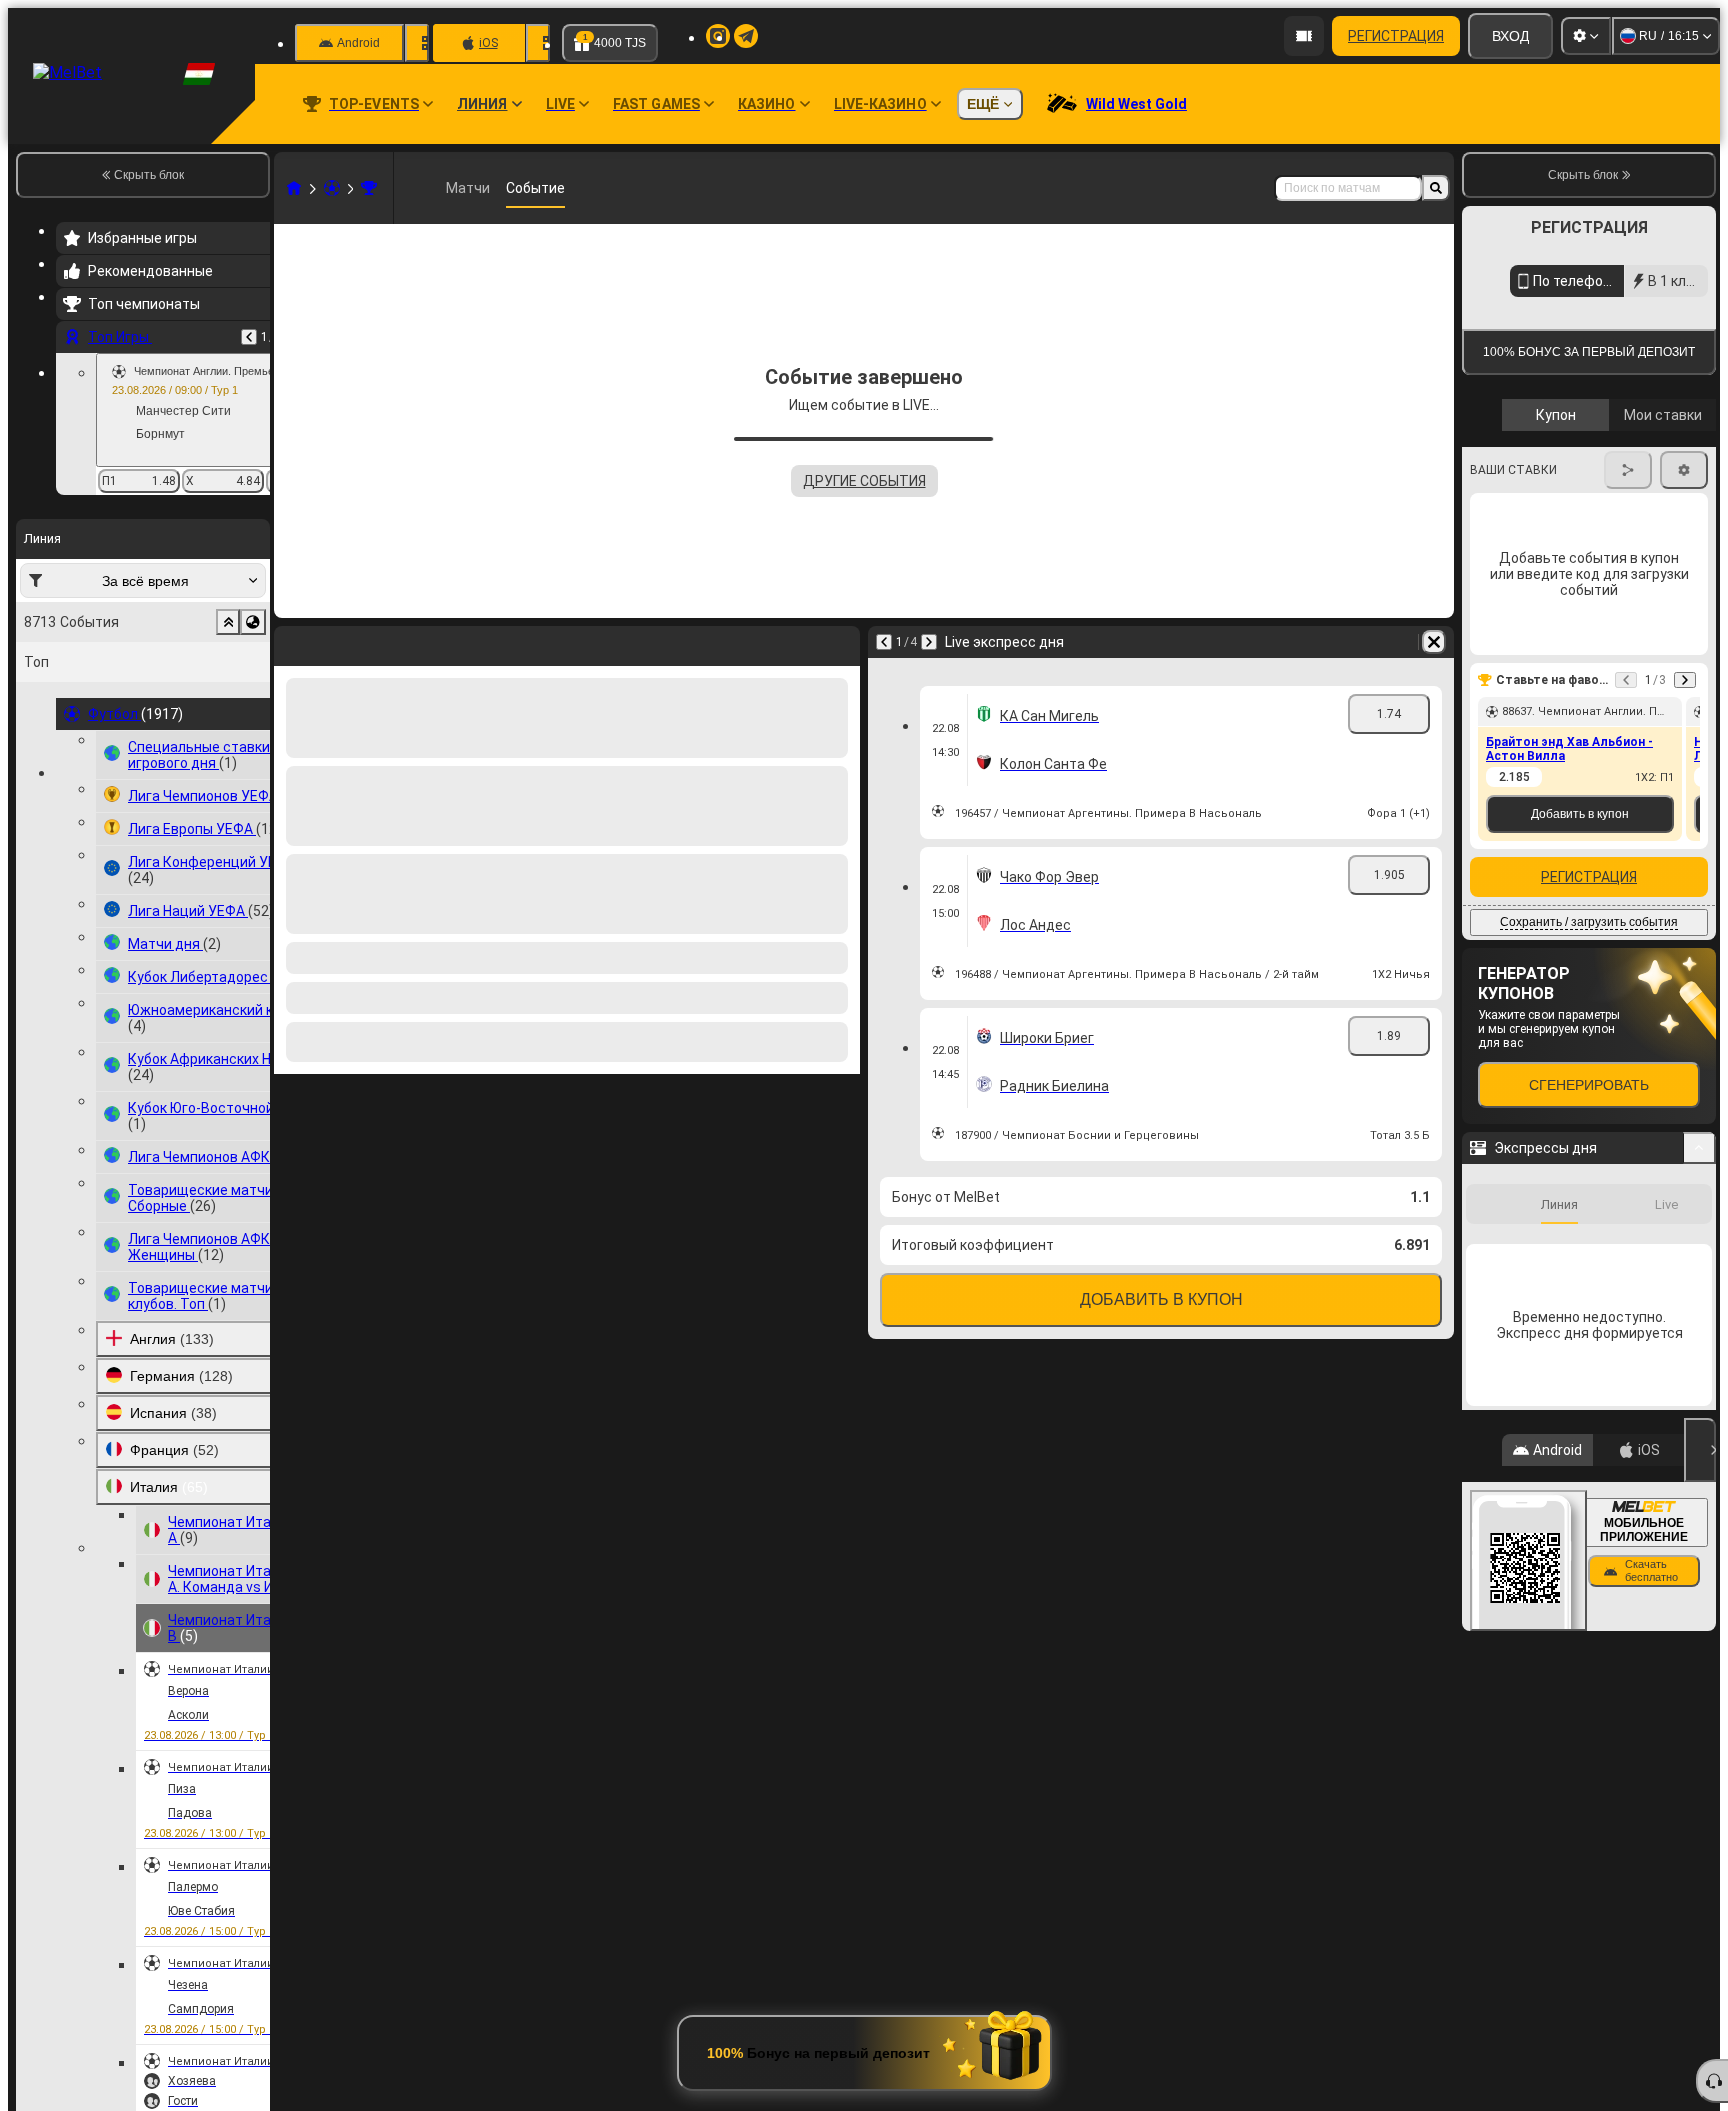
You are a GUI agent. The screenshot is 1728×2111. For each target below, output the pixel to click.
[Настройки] (1586, 36)
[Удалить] (840, 642)
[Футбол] (332, 188)
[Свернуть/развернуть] (1699, 1639)
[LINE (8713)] (294, 188)
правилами (1661, 741)
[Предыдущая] (249, 337)
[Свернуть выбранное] (228, 622)
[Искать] (1436, 188)
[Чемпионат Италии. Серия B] (369, 188)
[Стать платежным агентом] (1304, 36)
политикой (1507, 753)
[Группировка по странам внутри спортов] (253, 622)
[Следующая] (342, 642)
